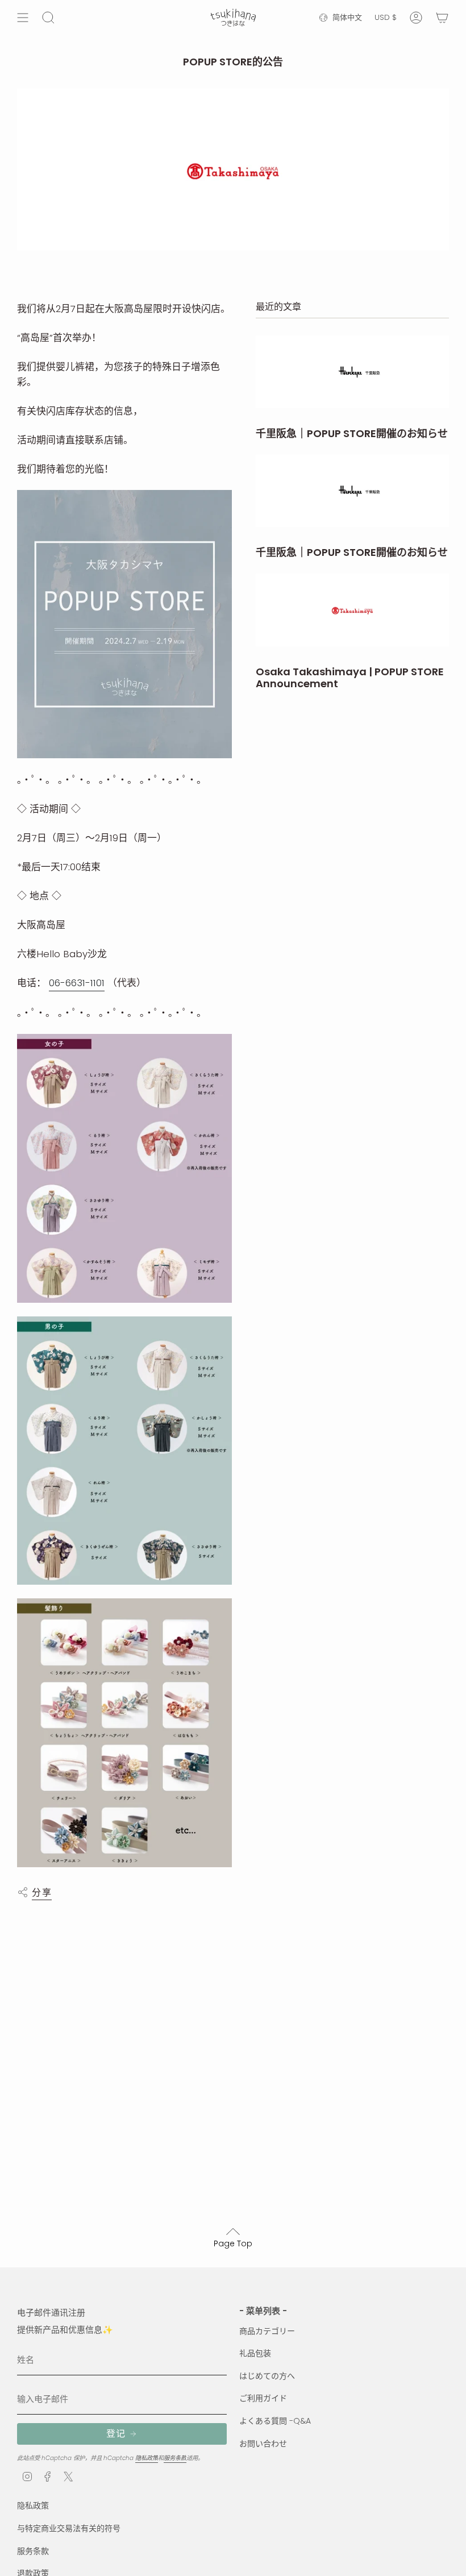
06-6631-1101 (77, 983)
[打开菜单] (23, 18)
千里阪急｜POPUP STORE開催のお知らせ (352, 434)
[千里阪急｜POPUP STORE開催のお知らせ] (352, 372)
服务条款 (175, 2458)
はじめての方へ (267, 2376)
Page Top (233, 2243)
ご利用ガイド (263, 2398)
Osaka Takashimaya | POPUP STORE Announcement (350, 678)
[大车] (442, 18)
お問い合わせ (263, 2444)
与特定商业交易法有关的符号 (69, 2528)
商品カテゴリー (267, 2331)
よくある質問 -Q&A (275, 2421)
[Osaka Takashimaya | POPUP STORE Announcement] (352, 610)
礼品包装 (255, 2353)
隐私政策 (147, 2458)
